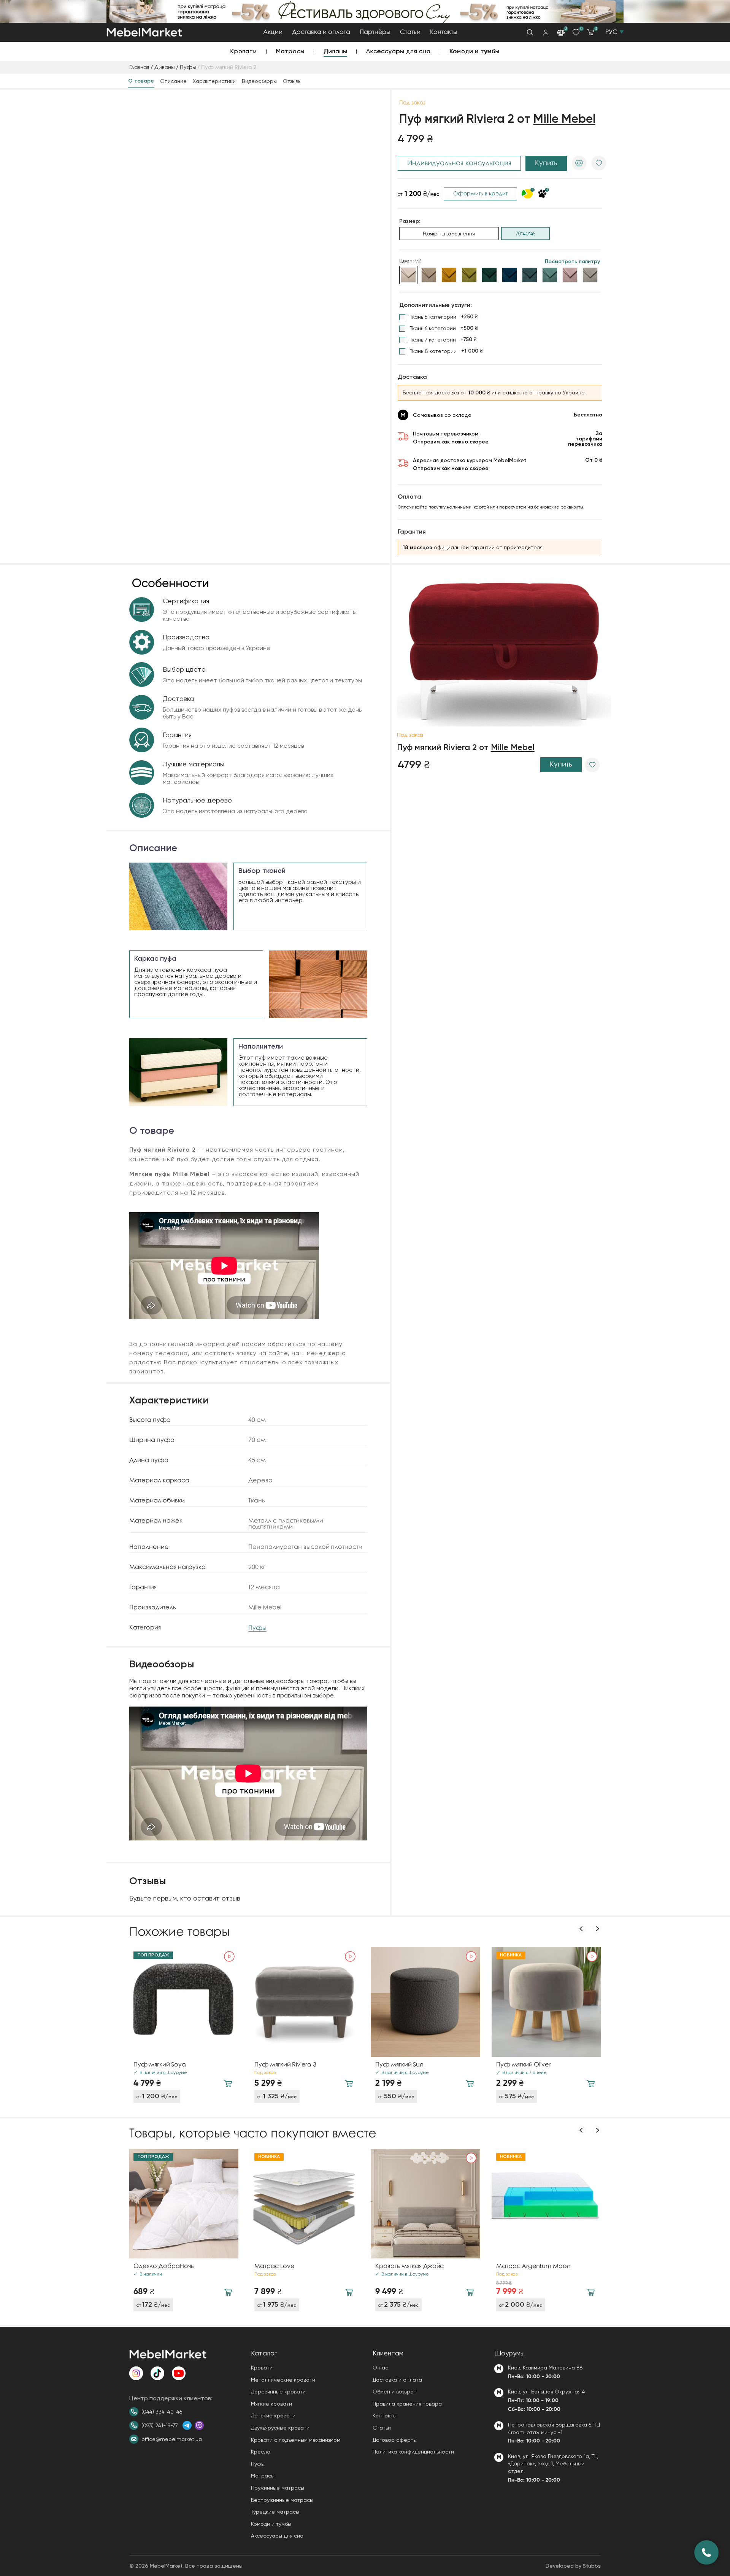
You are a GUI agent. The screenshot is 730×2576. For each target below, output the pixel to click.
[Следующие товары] (597, 1929)
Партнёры (375, 32)
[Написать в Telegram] (187, 2425)
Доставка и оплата (321, 32)
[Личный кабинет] (546, 33)
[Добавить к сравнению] (579, 163)
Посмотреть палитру (572, 262)
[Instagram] (136, 2373)
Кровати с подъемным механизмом (296, 2440)
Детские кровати (273, 2415)
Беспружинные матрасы (282, 2500)
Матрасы (290, 51)
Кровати (244, 51)
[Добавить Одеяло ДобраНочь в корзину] (228, 2292)
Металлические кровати (283, 2380)
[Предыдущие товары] (582, 1929)
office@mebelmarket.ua (172, 2439)
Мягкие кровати (271, 2404)
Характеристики (214, 81)
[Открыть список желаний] (576, 32)
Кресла (261, 2452)
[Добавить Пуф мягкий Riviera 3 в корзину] (349, 2084)
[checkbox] (439, 317)
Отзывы (292, 81)
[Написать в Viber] (199, 2425)
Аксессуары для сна (398, 51)
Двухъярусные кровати (280, 2428)
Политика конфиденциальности (413, 2452)
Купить (546, 163)
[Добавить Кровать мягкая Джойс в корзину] (470, 2292)
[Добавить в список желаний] (599, 163)
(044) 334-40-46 (162, 2412)
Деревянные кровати (278, 2392)
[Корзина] (590, 32)
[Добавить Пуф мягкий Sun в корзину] (470, 2084)
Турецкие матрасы (275, 2512)
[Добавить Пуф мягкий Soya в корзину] (228, 2084)
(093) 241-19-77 (160, 2425)
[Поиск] (530, 32)
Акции (273, 32)
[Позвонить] (706, 2552)
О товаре (141, 81)
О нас (380, 2368)
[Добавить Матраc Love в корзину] (349, 2292)
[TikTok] (157, 2373)
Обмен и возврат (394, 2392)
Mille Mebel (564, 119)
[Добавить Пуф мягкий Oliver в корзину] (591, 2084)
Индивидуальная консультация (459, 163)
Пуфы (188, 68)
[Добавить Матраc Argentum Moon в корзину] (591, 2292)
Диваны (335, 51)
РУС (611, 32)
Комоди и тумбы (475, 51)
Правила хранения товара (407, 2404)
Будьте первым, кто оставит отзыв (185, 1898)
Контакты (444, 32)
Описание (173, 81)
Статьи (410, 32)
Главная (139, 68)
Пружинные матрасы (278, 2488)
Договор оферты (395, 2440)
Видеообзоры (259, 81)
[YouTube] (179, 2373)
